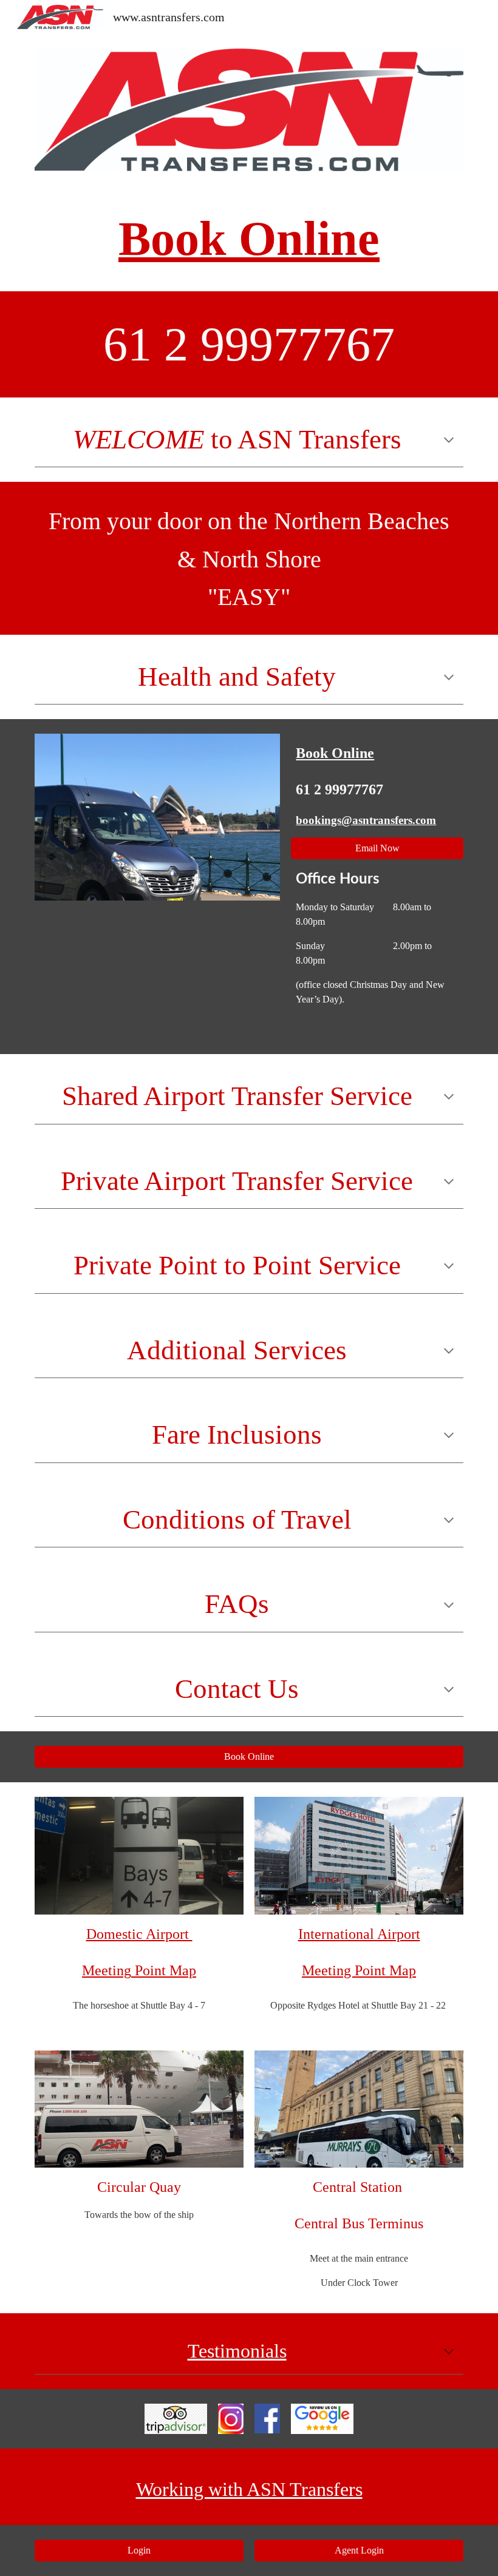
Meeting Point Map (359, 1970)
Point (152, 1970)
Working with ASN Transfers (249, 2489)
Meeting (107, 1970)
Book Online (249, 238)
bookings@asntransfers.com (366, 820)
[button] (449, 439)
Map (183, 1970)
